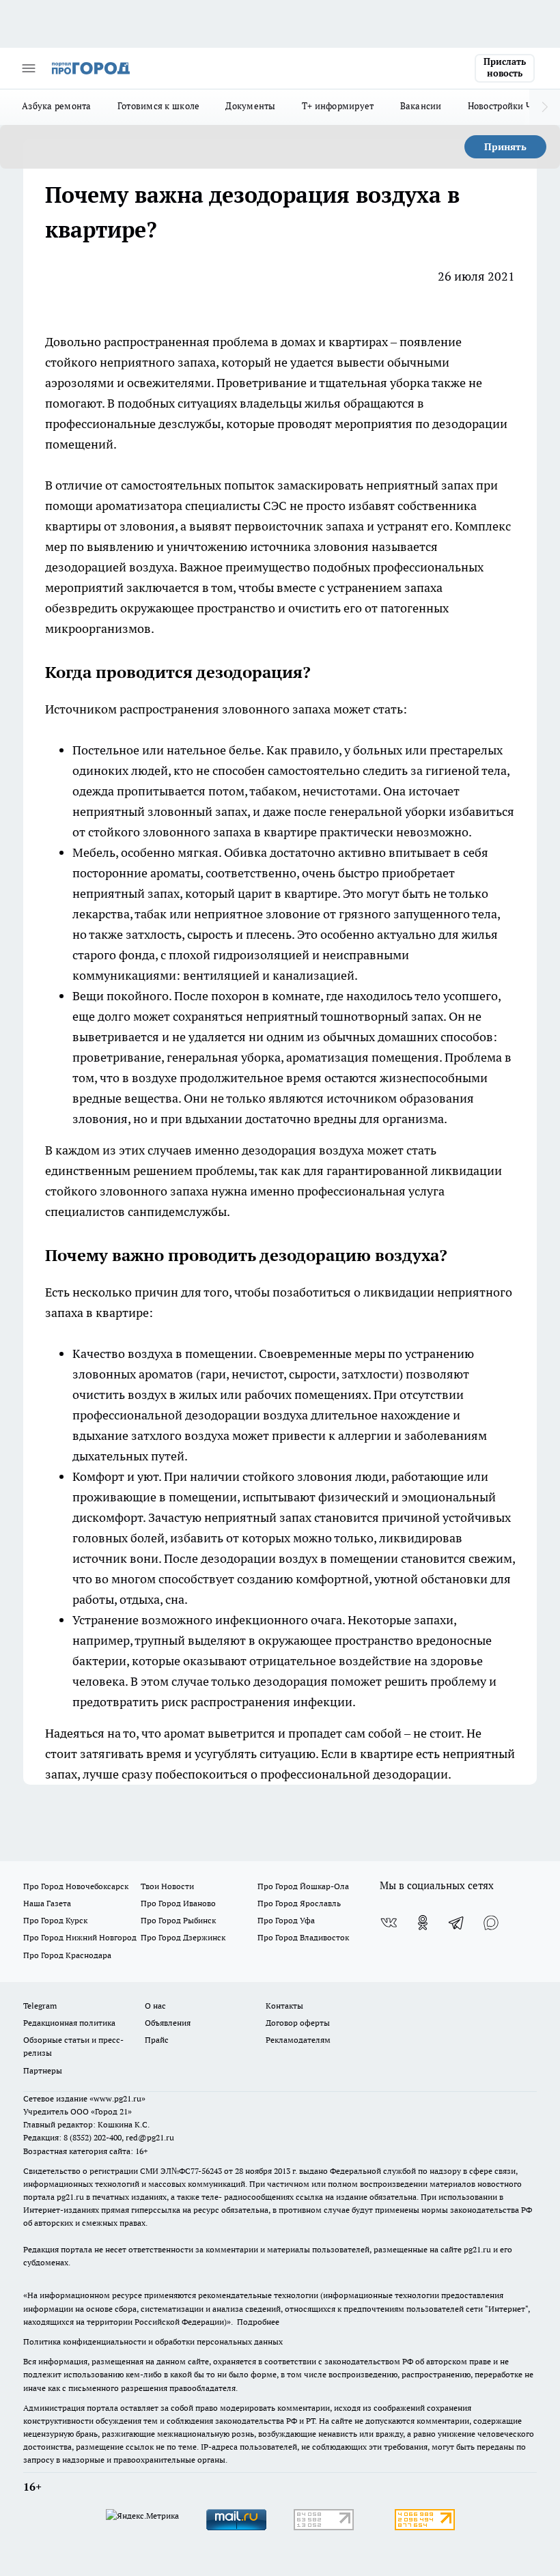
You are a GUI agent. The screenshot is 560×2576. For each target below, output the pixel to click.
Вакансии (421, 106)
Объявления (168, 2023)
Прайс (157, 2040)
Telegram (40, 2006)
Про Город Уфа (286, 1920)
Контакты (284, 2006)
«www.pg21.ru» (117, 2098)
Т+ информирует (338, 106)
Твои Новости (167, 1886)
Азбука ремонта (57, 106)
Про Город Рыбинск (178, 1920)
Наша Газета (47, 1903)
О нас (155, 2006)
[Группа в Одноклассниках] (423, 1923)
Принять (505, 147)
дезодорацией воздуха (110, 567)
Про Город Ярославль (299, 1903)
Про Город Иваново (178, 1903)
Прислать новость (505, 68)
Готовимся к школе (159, 106)
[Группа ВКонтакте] (389, 1923)
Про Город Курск (55, 1920)
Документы (250, 106)
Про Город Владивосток (303, 1937)
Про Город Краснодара (67, 1955)
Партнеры (43, 2070)
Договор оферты (298, 2023)
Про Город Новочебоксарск (76, 1886)
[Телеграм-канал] (457, 1923)
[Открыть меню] (29, 68)
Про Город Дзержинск (183, 1937)
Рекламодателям (298, 2040)
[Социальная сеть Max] (491, 1923)
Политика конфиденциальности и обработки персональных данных (153, 2341)
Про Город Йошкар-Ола (303, 1886)
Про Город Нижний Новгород (80, 1937)
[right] (545, 107)
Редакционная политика (69, 2023)
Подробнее (258, 2322)
